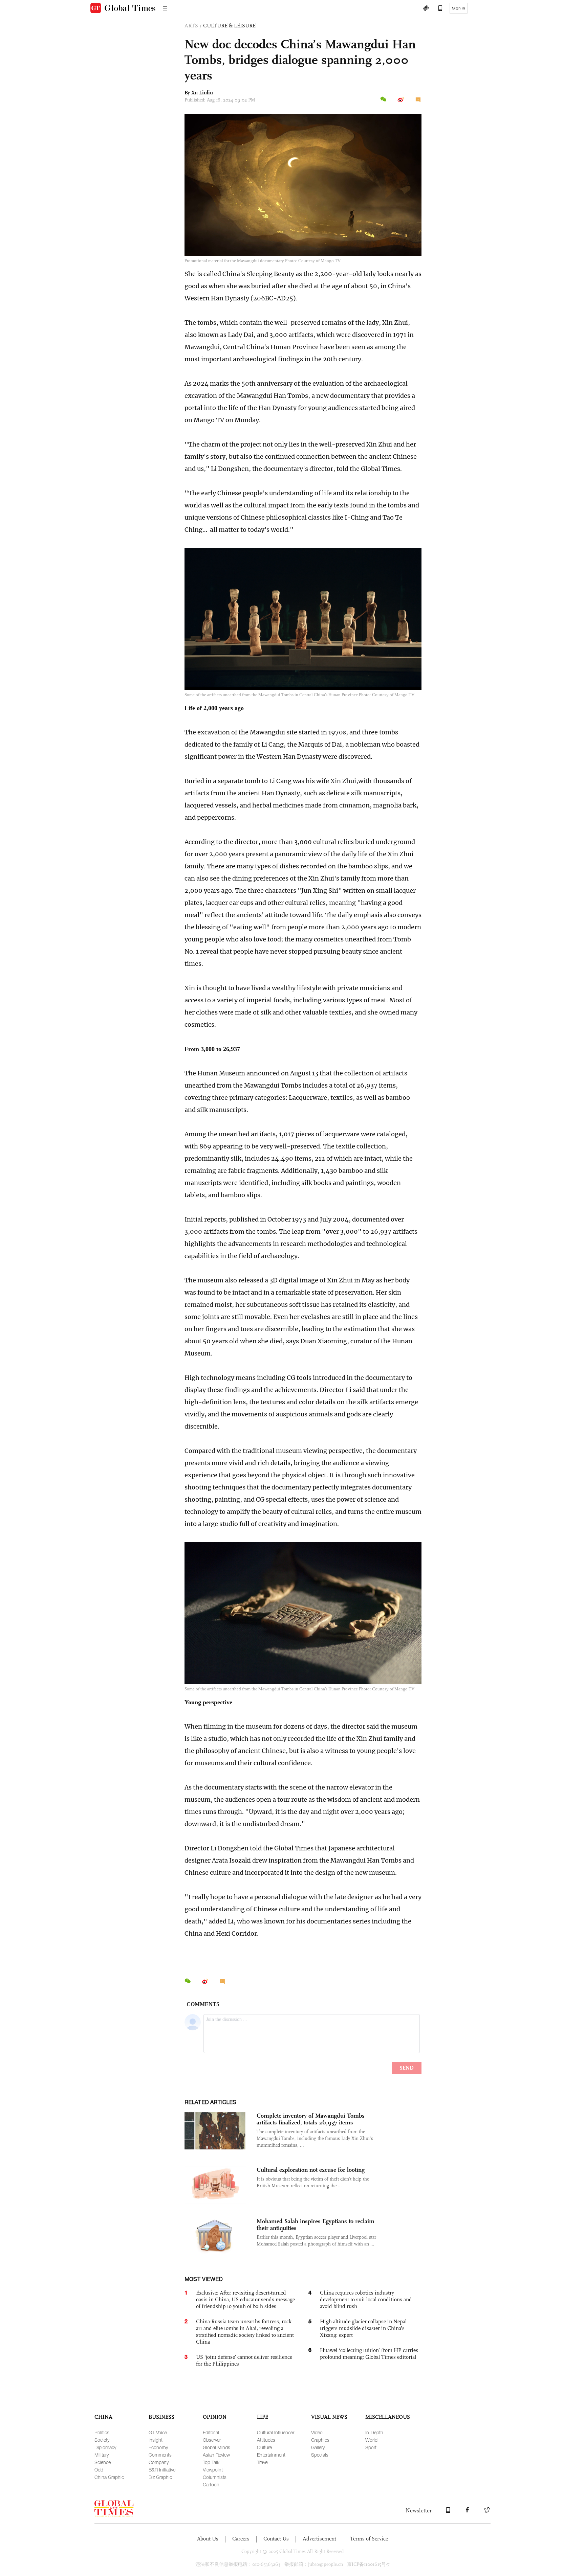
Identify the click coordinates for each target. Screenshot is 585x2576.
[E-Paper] (426, 9)
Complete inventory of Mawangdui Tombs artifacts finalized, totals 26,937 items (311, 2119)
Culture (264, 2447)
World (371, 2440)
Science (103, 2462)
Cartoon (211, 2484)
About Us (208, 2539)
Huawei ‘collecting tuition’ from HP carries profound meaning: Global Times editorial (369, 2354)
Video (317, 2432)
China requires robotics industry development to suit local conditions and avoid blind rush (366, 2299)
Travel (263, 2462)
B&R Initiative (162, 2470)
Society (102, 2440)
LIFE (263, 2417)
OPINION (215, 2417)
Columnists (215, 2477)
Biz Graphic (160, 2477)
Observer (212, 2440)
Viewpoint (213, 2470)
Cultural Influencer (276, 2432)
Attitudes (266, 2440)
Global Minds (216, 2447)
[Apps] (437, 9)
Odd (99, 2470)
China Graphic (109, 2477)
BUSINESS (161, 2417)
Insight (156, 2440)
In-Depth (374, 2432)
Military (102, 2455)
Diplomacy (105, 2447)
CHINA (103, 2417)
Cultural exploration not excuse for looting (311, 2170)
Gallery (318, 2447)
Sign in (459, 8)
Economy (158, 2447)
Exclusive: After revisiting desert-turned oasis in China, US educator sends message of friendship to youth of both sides (245, 2299)
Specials (320, 2455)
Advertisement (319, 2539)
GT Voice (158, 2432)
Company (159, 2462)
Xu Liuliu (202, 93)
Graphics (320, 2440)
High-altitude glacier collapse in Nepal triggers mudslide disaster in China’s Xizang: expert (363, 2328)
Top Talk (211, 2462)
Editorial (211, 2432)
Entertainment (271, 2455)
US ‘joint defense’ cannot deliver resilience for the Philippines (244, 2360)
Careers (241, 2539)
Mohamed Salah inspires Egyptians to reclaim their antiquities (316, 2225)
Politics (102, 2432)
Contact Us (276, 2539)
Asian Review (216, 2455)
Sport (371, 2447)
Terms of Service (369, 2539)
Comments (160, 2455)
